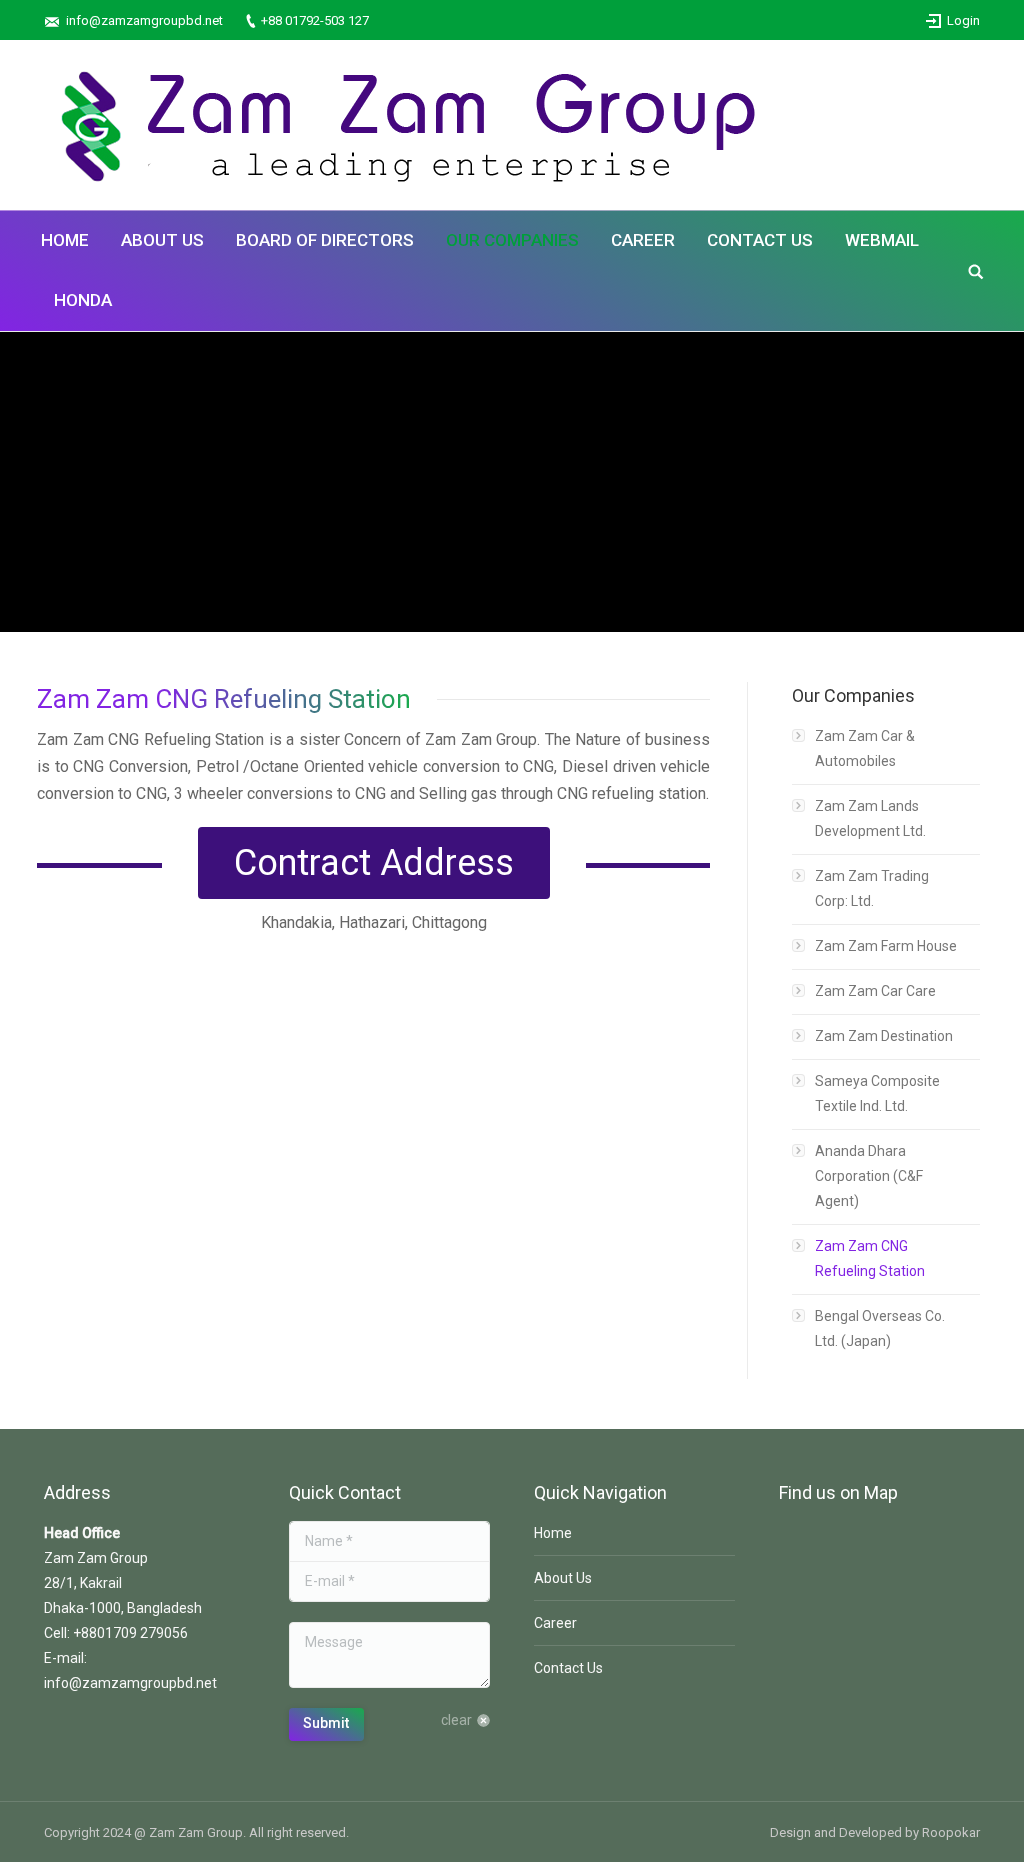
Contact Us (568, 1668)
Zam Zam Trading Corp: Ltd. (872, 888)
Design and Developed (836, 1832)
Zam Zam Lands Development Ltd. (870, 818)
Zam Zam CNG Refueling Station (870, 1258)
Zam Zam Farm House (886, 946)
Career (555, 1623)
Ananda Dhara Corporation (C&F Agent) (869, 1176)
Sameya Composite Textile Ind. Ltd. (877, 1093)
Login (963, 20)
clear (456, 1720)
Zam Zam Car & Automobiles (865, 748)
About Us (563, 1578)
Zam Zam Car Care (875, 991)
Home (553, 1533)
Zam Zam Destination (884, 1036)
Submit (326, 1723)
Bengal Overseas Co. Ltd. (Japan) (880, 1328)
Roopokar (951, 1832)
